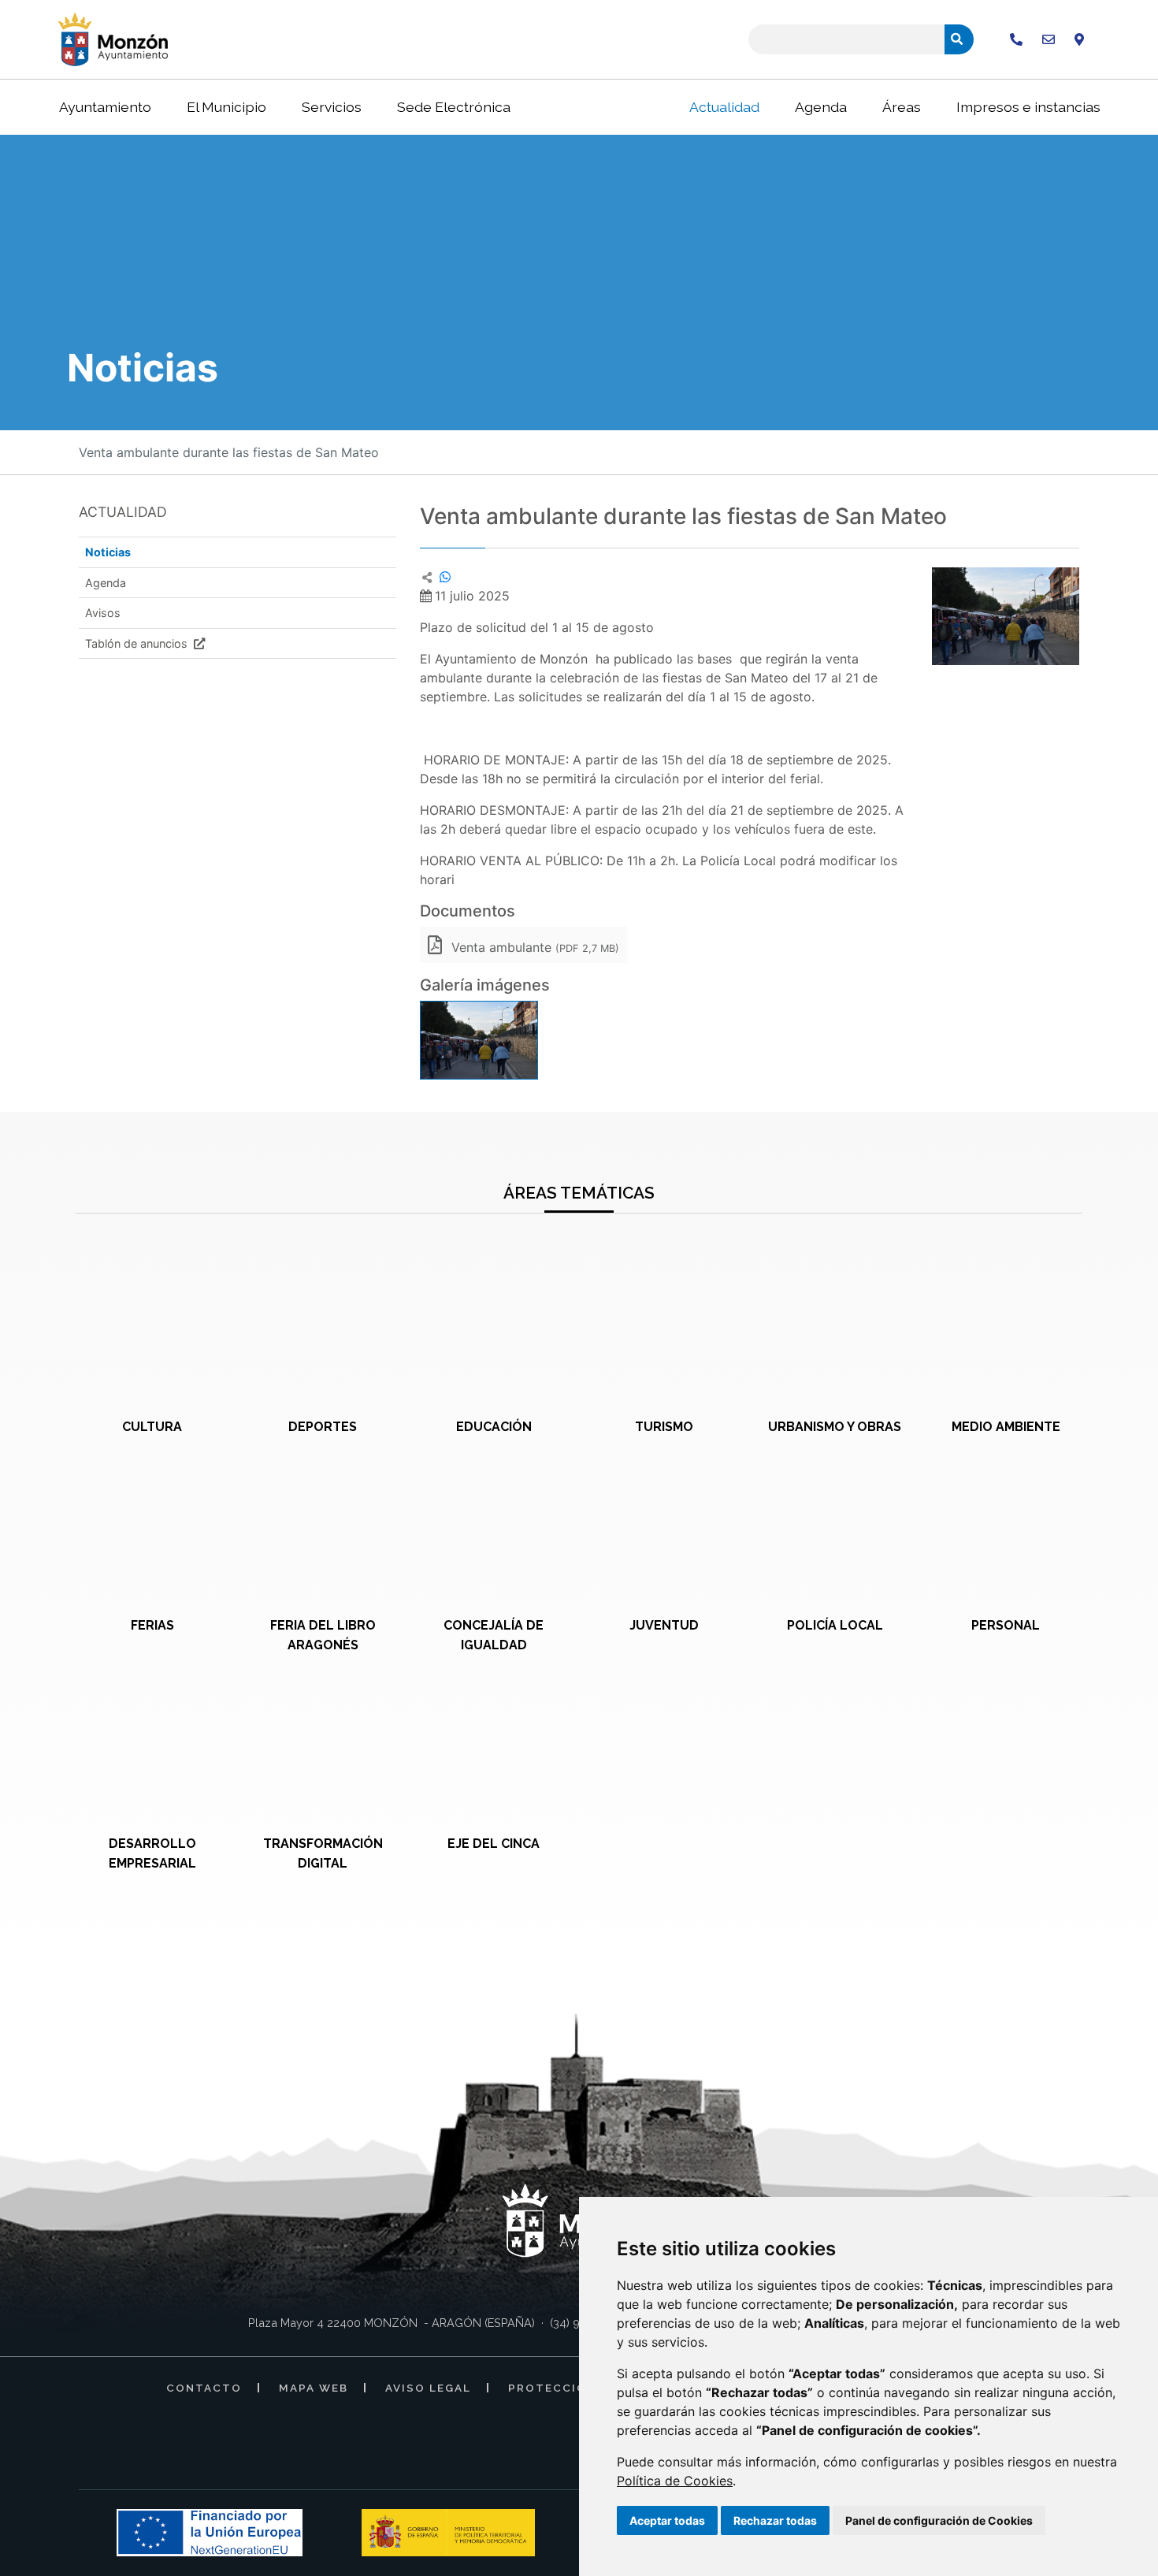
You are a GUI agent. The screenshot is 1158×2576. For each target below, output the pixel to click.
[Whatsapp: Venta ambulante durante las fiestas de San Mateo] (445, 577)
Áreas (902, 107)
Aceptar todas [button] (667, 2520)
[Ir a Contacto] (1049, 39)
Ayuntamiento (105, 107)
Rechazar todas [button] (775, 2520)
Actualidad (724, 107)
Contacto (204, 2388)
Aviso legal (428, 2388)
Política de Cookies (675, 2481)
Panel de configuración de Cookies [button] (939, 2520)
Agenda (821, 107)
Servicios (332, 107)
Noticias (108, 552)
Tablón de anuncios (138, 643)
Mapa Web (314, 2388)
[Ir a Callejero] (1079, 39)
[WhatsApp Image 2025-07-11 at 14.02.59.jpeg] (479, 1040)
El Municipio (226, 107)
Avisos (103, 613)
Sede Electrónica (454, 107)
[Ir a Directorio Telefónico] (1016, 39)
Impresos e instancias (1028, 107)
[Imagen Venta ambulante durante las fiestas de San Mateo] (1006, 616)
